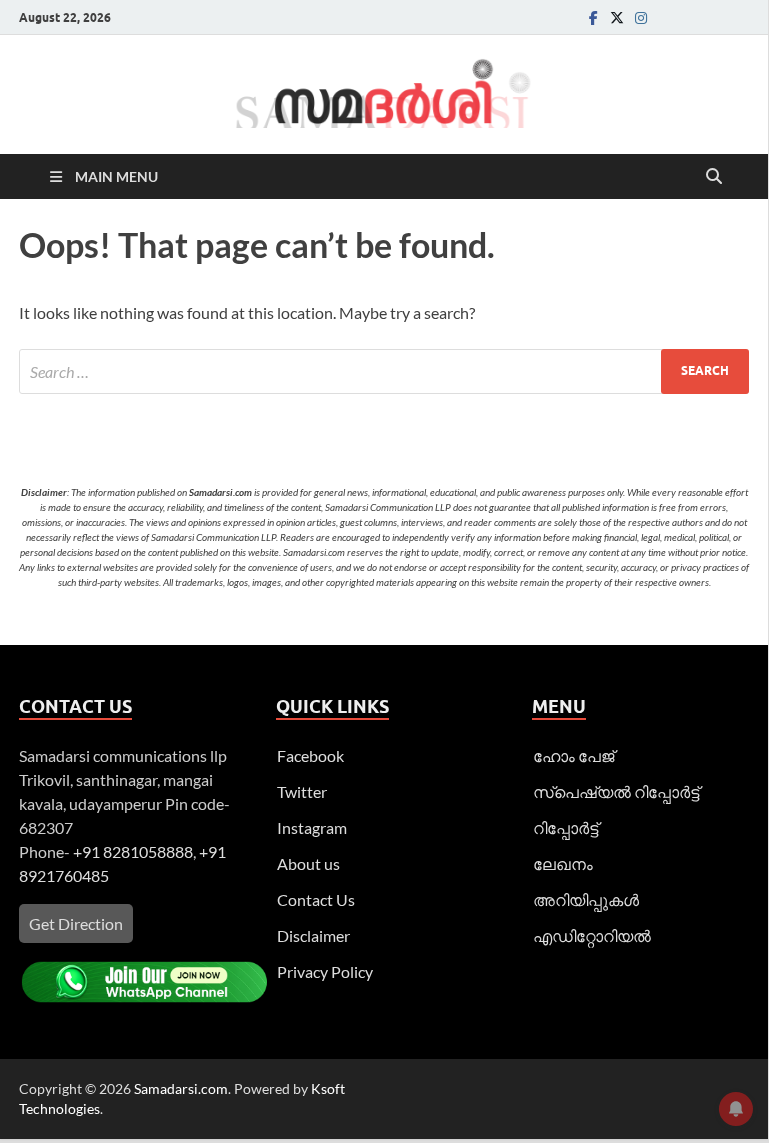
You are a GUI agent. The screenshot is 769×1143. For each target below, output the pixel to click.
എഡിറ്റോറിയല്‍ (592, 935)
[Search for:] (384, 371)
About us (308, 863)
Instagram (312, 827)
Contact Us (316, 899)
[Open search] (714, 177)
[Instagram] (641, 17)
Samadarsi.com (181, 1088)
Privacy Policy (325, 971)
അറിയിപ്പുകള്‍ (586, 899)
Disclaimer (313, 935)
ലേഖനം (563, 863)
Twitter (302, 791)
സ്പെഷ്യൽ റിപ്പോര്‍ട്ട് (616, 791)
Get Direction (76, 923)
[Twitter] (617, 17)
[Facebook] (593, 17)
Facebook (310, 755)
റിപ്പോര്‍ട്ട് (565, 827)
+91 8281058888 (133, 851)
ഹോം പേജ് (573, 755)
